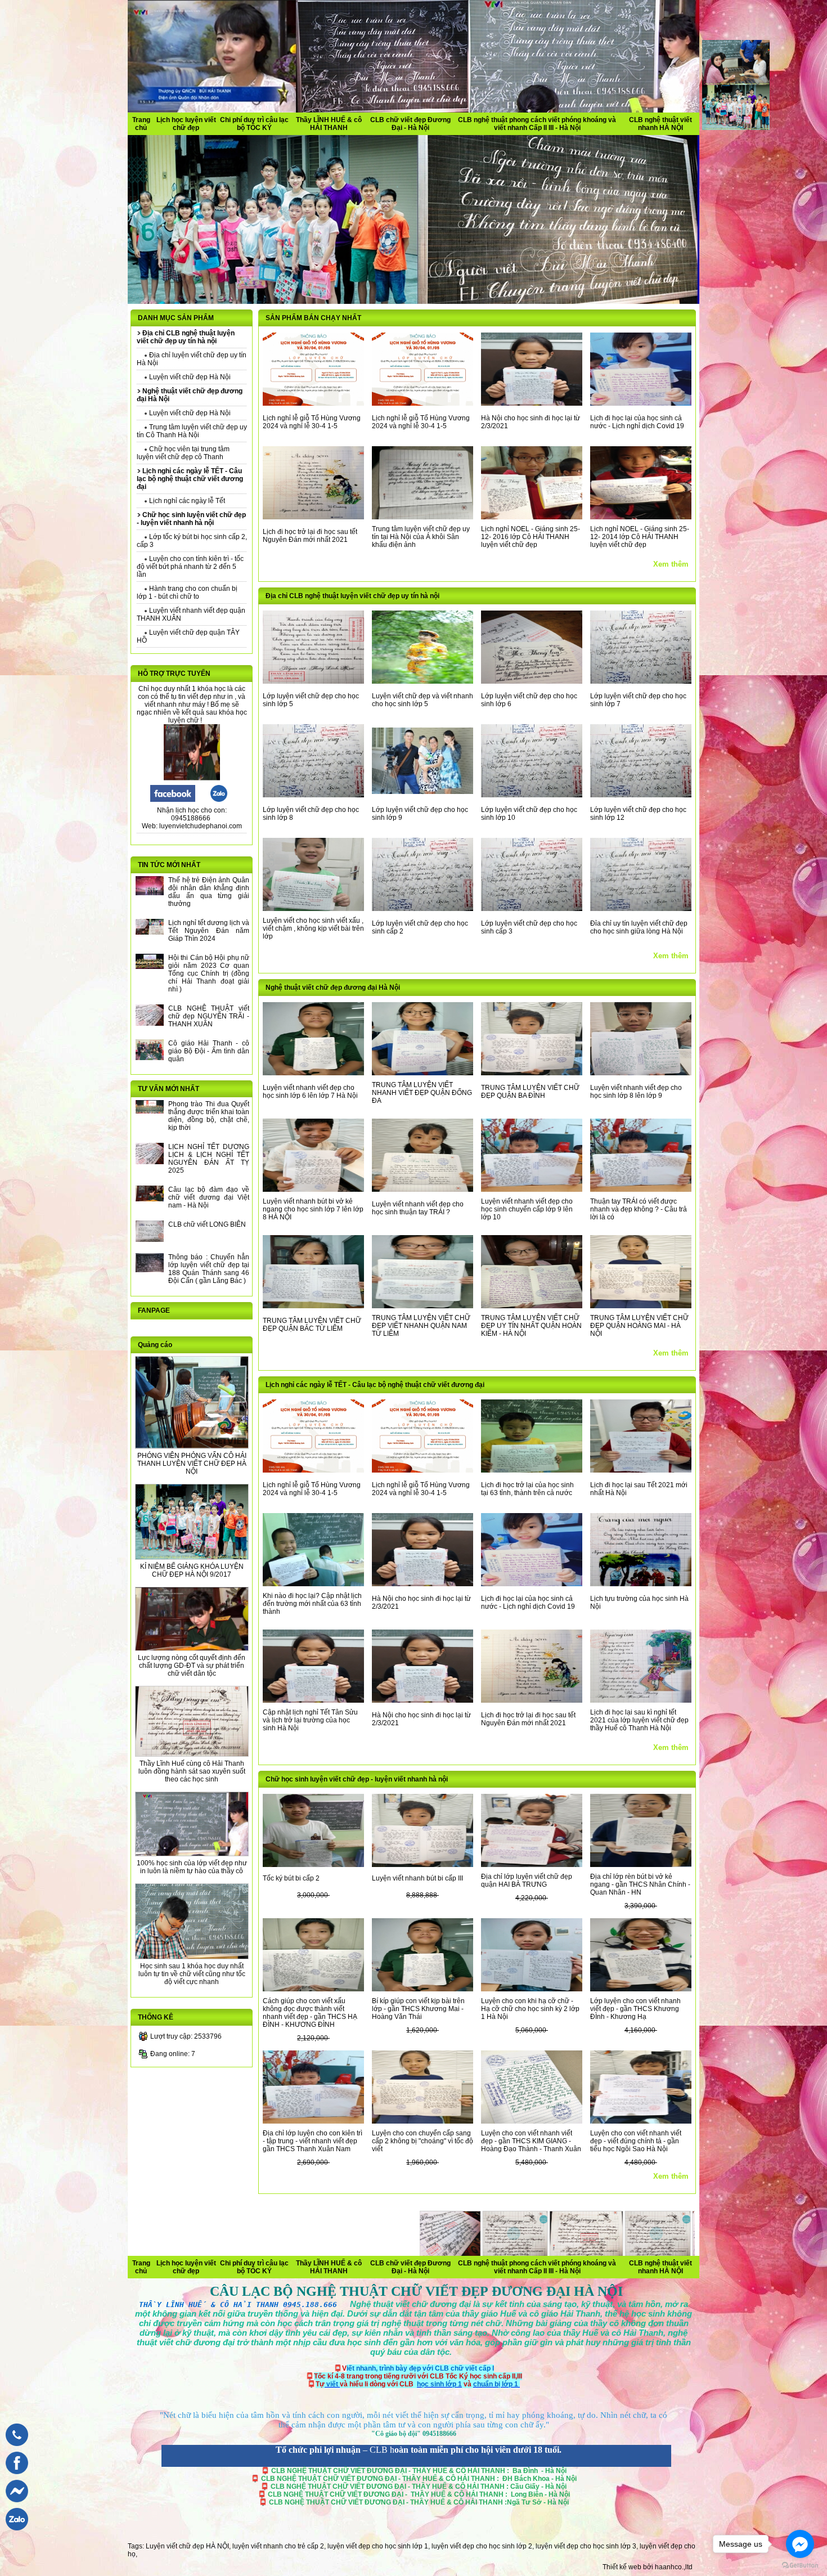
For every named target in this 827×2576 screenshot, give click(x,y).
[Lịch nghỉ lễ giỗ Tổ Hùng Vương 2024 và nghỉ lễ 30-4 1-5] (313, 403)
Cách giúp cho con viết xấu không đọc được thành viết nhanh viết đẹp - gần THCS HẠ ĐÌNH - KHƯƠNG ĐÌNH (310, 2013)
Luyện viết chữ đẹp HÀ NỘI (187, 2546)
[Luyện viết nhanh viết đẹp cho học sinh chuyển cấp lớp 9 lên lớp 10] (532, 1190)
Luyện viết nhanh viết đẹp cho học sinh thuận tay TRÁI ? (418, 1208)
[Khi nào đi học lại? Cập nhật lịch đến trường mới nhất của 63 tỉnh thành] (313, 1584)
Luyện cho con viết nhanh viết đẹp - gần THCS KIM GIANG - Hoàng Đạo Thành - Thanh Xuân (531, 2141)
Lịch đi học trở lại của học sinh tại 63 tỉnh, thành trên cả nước (527, 1489)
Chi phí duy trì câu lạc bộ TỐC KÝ (254, 124)
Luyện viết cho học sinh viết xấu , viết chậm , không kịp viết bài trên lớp (313, 928)
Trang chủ (141, 124)
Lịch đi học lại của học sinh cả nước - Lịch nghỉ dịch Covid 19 (637, 422)
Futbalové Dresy (551, 2271)
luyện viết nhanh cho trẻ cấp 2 (278, 2546)
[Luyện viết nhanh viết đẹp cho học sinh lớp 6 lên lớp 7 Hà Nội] (313, 1073)
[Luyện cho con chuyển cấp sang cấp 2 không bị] (423, 2121)
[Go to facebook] (800, 2544)
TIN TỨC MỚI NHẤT (169, 865)
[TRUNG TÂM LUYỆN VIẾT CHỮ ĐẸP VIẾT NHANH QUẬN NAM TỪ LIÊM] (423, 1306)
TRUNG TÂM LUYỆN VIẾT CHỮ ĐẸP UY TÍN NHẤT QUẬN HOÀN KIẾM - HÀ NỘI (531, 1326)
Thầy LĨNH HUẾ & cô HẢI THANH (329, 124)
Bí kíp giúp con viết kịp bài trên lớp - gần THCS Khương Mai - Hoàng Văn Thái (418, 2009)
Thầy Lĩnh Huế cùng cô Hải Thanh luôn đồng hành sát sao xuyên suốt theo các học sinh (192, 1771)
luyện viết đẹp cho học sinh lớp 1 (378, 2546)
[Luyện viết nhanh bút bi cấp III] (423, 1865)
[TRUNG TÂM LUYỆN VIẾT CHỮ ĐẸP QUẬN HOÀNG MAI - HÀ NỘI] (641, 1306)
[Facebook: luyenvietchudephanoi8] (14, 2477)
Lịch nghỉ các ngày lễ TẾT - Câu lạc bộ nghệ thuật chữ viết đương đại (375, 1385)
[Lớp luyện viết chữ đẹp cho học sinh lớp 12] (641, 795)
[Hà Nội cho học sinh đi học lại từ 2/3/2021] (532, 403)
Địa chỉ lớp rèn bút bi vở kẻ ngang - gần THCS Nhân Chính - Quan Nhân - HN (640, 1884)
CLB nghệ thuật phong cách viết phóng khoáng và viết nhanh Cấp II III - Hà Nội (537, 124)
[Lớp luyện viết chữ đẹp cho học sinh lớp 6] (532, 681)
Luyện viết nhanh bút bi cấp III (417, 1878)
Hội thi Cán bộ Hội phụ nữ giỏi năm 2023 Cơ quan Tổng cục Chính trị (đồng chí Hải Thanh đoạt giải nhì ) (209, 973)
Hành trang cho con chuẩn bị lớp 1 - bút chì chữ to (187, 593)
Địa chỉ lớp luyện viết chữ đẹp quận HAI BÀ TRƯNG (527, 1881)
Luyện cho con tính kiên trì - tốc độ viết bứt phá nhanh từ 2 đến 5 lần (190, 567)
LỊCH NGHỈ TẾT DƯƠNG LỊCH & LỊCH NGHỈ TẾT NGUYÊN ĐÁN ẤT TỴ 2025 (209, 1159)
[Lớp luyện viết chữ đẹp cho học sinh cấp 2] (423, 909)
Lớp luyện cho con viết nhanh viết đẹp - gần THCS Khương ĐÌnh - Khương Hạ (635, 2009)
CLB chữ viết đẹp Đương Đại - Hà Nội (410, 124)
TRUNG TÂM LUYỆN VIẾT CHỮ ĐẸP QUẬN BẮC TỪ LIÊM (312, 1325)
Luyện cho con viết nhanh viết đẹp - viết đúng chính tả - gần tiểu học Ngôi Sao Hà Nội (636, 2141)
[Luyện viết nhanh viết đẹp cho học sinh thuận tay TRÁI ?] (423, 1190)
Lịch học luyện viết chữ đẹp (186, 124)
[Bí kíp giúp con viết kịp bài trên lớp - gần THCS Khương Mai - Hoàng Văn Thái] (423, 1989)
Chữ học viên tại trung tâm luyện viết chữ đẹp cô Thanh (183, 453)
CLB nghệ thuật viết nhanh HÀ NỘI (660, 124)
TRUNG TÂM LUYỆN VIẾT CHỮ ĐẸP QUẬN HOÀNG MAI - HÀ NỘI (639, 1326)
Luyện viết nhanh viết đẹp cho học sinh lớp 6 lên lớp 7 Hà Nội (310, 1092)
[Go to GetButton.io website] (800, 2565)
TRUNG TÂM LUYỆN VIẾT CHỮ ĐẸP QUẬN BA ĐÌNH (530, 1092)
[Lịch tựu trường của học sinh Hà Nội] (641, 1584)
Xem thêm (671, 564)
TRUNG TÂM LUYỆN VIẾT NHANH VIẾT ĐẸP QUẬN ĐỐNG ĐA (422, 1093)
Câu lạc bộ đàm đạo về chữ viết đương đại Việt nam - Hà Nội (209, 1197)
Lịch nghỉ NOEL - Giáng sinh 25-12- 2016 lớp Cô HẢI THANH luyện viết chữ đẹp (531, 537)
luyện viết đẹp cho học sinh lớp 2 (482, 2546)
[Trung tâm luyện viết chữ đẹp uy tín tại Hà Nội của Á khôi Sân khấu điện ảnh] (423, 517)
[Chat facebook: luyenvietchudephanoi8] (14, 2505)
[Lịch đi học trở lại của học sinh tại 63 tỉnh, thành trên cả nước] (532, 1470)
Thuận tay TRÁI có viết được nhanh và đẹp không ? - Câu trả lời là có (639, 1209)
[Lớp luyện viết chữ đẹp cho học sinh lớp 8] (313, 795)
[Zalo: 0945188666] (14, 2533)
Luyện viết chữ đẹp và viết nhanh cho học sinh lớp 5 (423, 700)
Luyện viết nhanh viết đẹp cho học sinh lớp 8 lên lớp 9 (636, 1092)
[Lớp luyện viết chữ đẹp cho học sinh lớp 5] (313, 681)
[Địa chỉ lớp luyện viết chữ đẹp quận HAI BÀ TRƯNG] (532, 1865)
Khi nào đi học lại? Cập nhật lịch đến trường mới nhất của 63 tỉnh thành (312, 1604)
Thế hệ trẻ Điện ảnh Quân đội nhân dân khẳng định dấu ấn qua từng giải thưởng (209, 892)
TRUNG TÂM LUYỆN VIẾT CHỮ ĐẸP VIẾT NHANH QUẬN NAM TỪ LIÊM (421, 1326)
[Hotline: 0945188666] (14, 2449)
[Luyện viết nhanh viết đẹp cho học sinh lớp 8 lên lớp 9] (641, 1073)
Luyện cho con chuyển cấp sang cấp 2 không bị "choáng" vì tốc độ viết (423, 2141)
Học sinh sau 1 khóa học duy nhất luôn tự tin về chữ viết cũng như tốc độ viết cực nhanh (192, 1974)
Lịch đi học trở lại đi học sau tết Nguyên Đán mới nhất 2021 (310, 536)
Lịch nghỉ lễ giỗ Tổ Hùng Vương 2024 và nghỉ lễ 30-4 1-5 (312, 422)
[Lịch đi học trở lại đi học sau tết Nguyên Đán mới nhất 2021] (313, 517)
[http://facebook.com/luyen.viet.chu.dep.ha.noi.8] (173, 800)
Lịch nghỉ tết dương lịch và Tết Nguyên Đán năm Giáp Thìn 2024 (209, 931)
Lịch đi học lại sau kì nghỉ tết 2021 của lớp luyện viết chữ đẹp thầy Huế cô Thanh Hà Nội (639, 1720)
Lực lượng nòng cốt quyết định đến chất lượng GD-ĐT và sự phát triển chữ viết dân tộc (192, 1666)
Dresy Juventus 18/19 (289, 2261)
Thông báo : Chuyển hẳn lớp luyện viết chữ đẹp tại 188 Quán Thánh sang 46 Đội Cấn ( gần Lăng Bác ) (209, 1269)
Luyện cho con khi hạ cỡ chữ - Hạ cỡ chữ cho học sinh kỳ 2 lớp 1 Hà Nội (530, 2009)
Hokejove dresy (477, 2261)
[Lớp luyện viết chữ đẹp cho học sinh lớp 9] (423, 792)
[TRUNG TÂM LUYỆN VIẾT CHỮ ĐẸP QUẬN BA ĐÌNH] (532, 1073)
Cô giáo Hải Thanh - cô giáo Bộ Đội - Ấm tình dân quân (209, 1051)
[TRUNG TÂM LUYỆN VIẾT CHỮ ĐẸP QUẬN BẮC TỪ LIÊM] (313, 1306)
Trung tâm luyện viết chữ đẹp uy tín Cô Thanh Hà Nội (192, 431)
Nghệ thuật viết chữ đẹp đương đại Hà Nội (333, 988)
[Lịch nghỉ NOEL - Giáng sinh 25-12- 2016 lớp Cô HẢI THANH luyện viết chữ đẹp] (532, 517)
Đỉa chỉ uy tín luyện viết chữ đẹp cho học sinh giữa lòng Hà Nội (639, 927)
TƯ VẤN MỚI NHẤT (168, 1089)
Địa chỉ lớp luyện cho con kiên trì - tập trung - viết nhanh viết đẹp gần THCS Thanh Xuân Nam (313, 2141)
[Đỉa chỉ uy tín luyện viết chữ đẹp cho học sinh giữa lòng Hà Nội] (641, 909)
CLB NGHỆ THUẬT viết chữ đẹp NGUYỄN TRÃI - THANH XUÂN (209, 1016)
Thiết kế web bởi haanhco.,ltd (648, 2567)
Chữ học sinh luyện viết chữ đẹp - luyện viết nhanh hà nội (357, 1779)
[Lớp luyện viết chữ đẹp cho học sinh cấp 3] (532, 909)
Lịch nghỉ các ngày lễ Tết (186, 501)
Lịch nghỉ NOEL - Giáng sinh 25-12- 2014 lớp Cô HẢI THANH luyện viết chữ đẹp (640, 537)
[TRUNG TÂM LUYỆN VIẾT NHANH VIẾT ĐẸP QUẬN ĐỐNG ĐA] (423, 1073)
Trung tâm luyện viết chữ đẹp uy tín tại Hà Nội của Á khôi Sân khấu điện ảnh (421, 537)
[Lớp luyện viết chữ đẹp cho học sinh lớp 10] (532, 795)
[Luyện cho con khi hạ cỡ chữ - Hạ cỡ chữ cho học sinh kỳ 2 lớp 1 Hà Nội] (532, 1989)
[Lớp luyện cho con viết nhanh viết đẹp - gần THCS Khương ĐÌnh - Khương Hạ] (641, 1989)
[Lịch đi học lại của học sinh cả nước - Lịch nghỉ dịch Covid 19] (641, 403)
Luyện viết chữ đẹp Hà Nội (189, 377)
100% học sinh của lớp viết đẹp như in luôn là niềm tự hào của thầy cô (192, 1867)
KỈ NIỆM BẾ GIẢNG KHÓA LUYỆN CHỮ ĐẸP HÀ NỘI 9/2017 (192, 1570)
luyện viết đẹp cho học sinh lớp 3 (586, 2546)
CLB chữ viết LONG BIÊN (207, 1224)
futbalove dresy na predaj (267, 2271)
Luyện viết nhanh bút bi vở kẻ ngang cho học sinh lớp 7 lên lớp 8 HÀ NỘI (313, 1209)
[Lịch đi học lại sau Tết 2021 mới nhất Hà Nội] (641, 1470)
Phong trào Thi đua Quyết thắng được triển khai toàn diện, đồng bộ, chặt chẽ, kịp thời (209, 1116)
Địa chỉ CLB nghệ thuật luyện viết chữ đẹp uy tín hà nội (352, 596)
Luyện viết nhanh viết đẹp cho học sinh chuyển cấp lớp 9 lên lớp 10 (527, 1209)
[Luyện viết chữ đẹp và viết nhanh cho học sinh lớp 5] (423, 681)
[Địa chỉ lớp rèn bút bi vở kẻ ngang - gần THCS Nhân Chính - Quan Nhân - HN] (641, 1865)
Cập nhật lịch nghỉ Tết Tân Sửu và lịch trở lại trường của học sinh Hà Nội (310, 1720)
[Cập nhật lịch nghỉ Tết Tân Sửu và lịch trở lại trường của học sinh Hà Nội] (313, 1700)
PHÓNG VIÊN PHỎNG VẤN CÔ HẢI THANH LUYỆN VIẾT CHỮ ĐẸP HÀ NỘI (192, 1464)
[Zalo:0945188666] (219, 800)
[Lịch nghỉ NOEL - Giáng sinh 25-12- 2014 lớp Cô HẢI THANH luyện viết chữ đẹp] (641, 517)
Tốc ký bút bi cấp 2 (291, 1878)
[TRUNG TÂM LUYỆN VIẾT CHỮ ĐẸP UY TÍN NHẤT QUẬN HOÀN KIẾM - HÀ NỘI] (532, 1306)
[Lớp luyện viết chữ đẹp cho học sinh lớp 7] (641, 681)
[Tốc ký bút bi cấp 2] (313, 1865)
